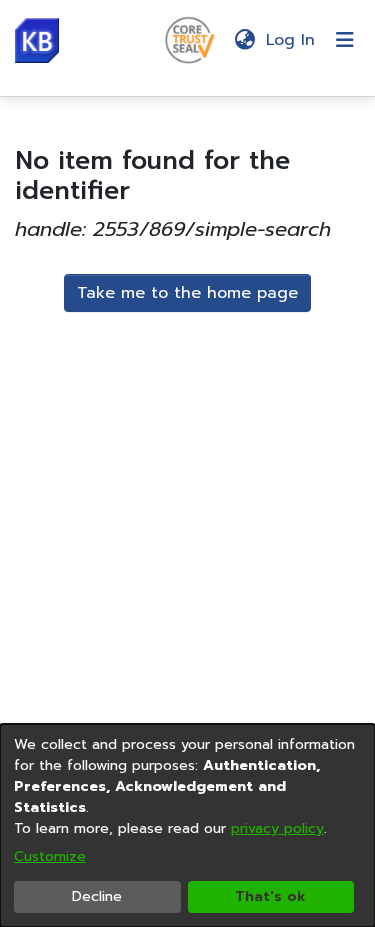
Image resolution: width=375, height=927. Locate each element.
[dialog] (187, 825)
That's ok (270, 896)
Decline (97, 896)
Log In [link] (291, 40)
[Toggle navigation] (345, 40)
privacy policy (277, 828)
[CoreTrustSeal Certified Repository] (190, 39)
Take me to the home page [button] (187, 293)
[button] (37, 40)
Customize (50, 856)
